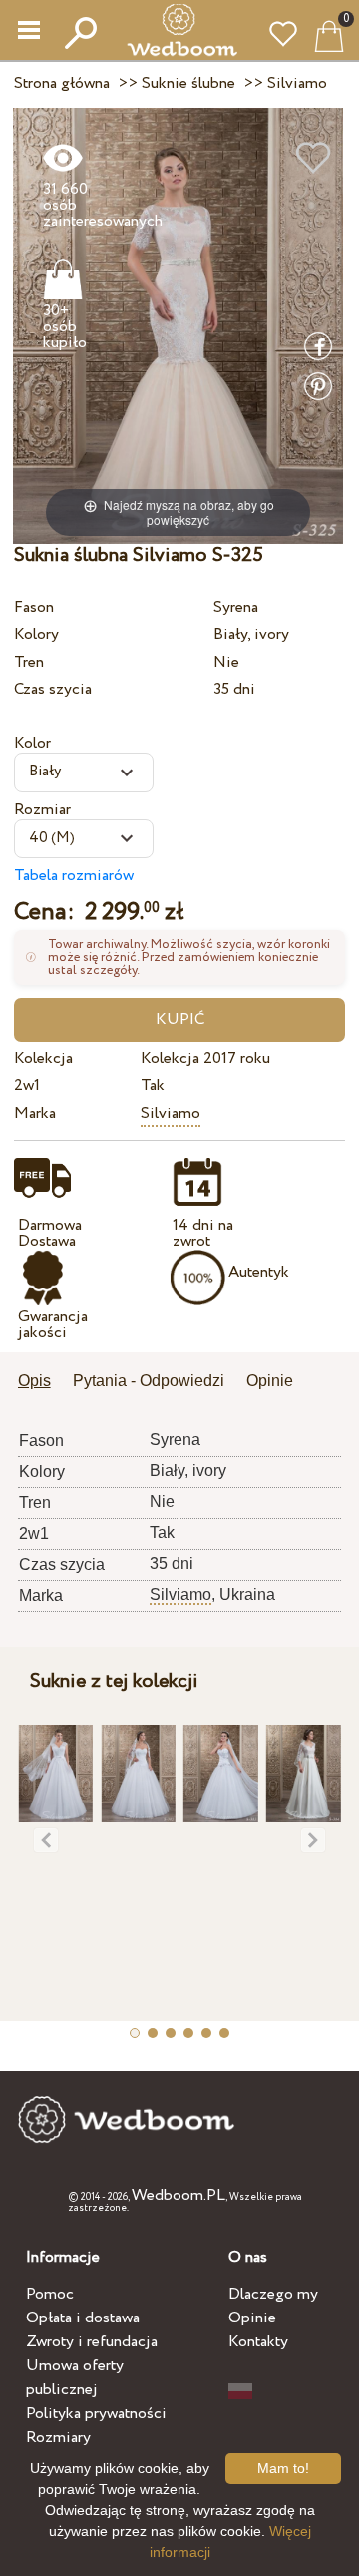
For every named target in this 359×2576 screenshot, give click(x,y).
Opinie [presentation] (270, 1381)
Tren (29, 662)
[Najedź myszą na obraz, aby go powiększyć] (178, 325)
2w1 (27, 1085)
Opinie (252, 2318)
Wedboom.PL (179, 2195)
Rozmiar (42, 810)
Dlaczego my (273, 2294)
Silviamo (171, 1113)
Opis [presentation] (34, 1381)
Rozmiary (58, 2438)
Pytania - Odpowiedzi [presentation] (149, 1381)
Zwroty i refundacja (92, 2342)
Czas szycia (53, 689)
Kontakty (258, 2342)
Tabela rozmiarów (74, 876)
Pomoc (50, 2294)
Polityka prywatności (96, 2414)
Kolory (36, 634)
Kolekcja (43, 1058)
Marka (35, 1113)
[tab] (41, 1383)
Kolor (32, 743)
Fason (34, 607)
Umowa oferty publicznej (75, 2378)
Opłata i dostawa (83, 2318)
